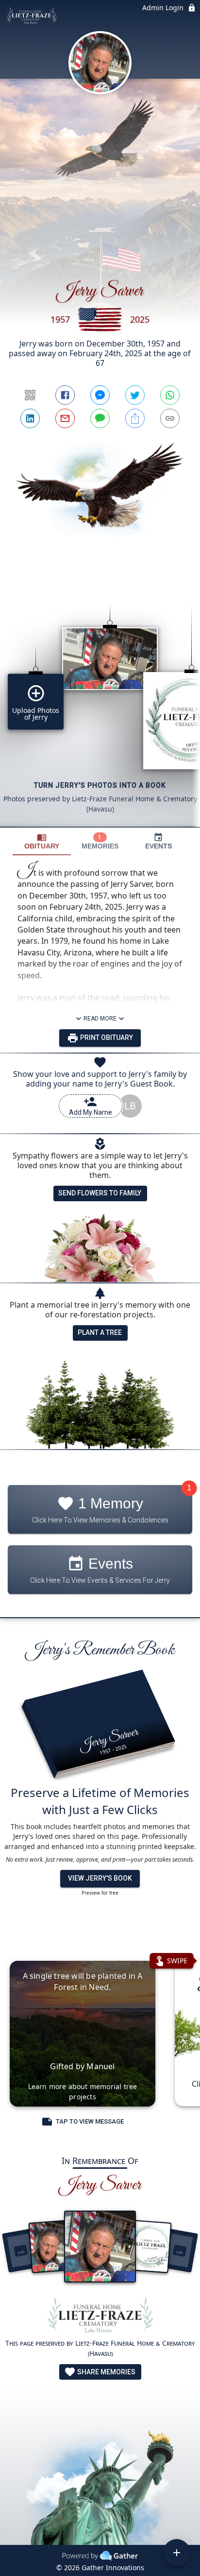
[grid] (100, 699)
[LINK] (170, 418)
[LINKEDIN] (30, 418)
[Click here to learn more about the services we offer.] (100, 2317)
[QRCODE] (30, 395)
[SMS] (100, 418)
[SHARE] (135, 418)
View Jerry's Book (100, 1878)
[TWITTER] (135, 395)
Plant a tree (100, 1332)
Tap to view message (90, 2121)
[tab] (42, 841)
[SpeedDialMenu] (177, 2553)
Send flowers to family (100, 1193)
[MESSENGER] (100, 395)
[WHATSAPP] (170, 395)
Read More (100, 1019)
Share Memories (106, 2372)
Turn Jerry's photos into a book (100, 785)
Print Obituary (106, 1037)
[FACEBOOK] (65, 395)
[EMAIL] (65, 418)
